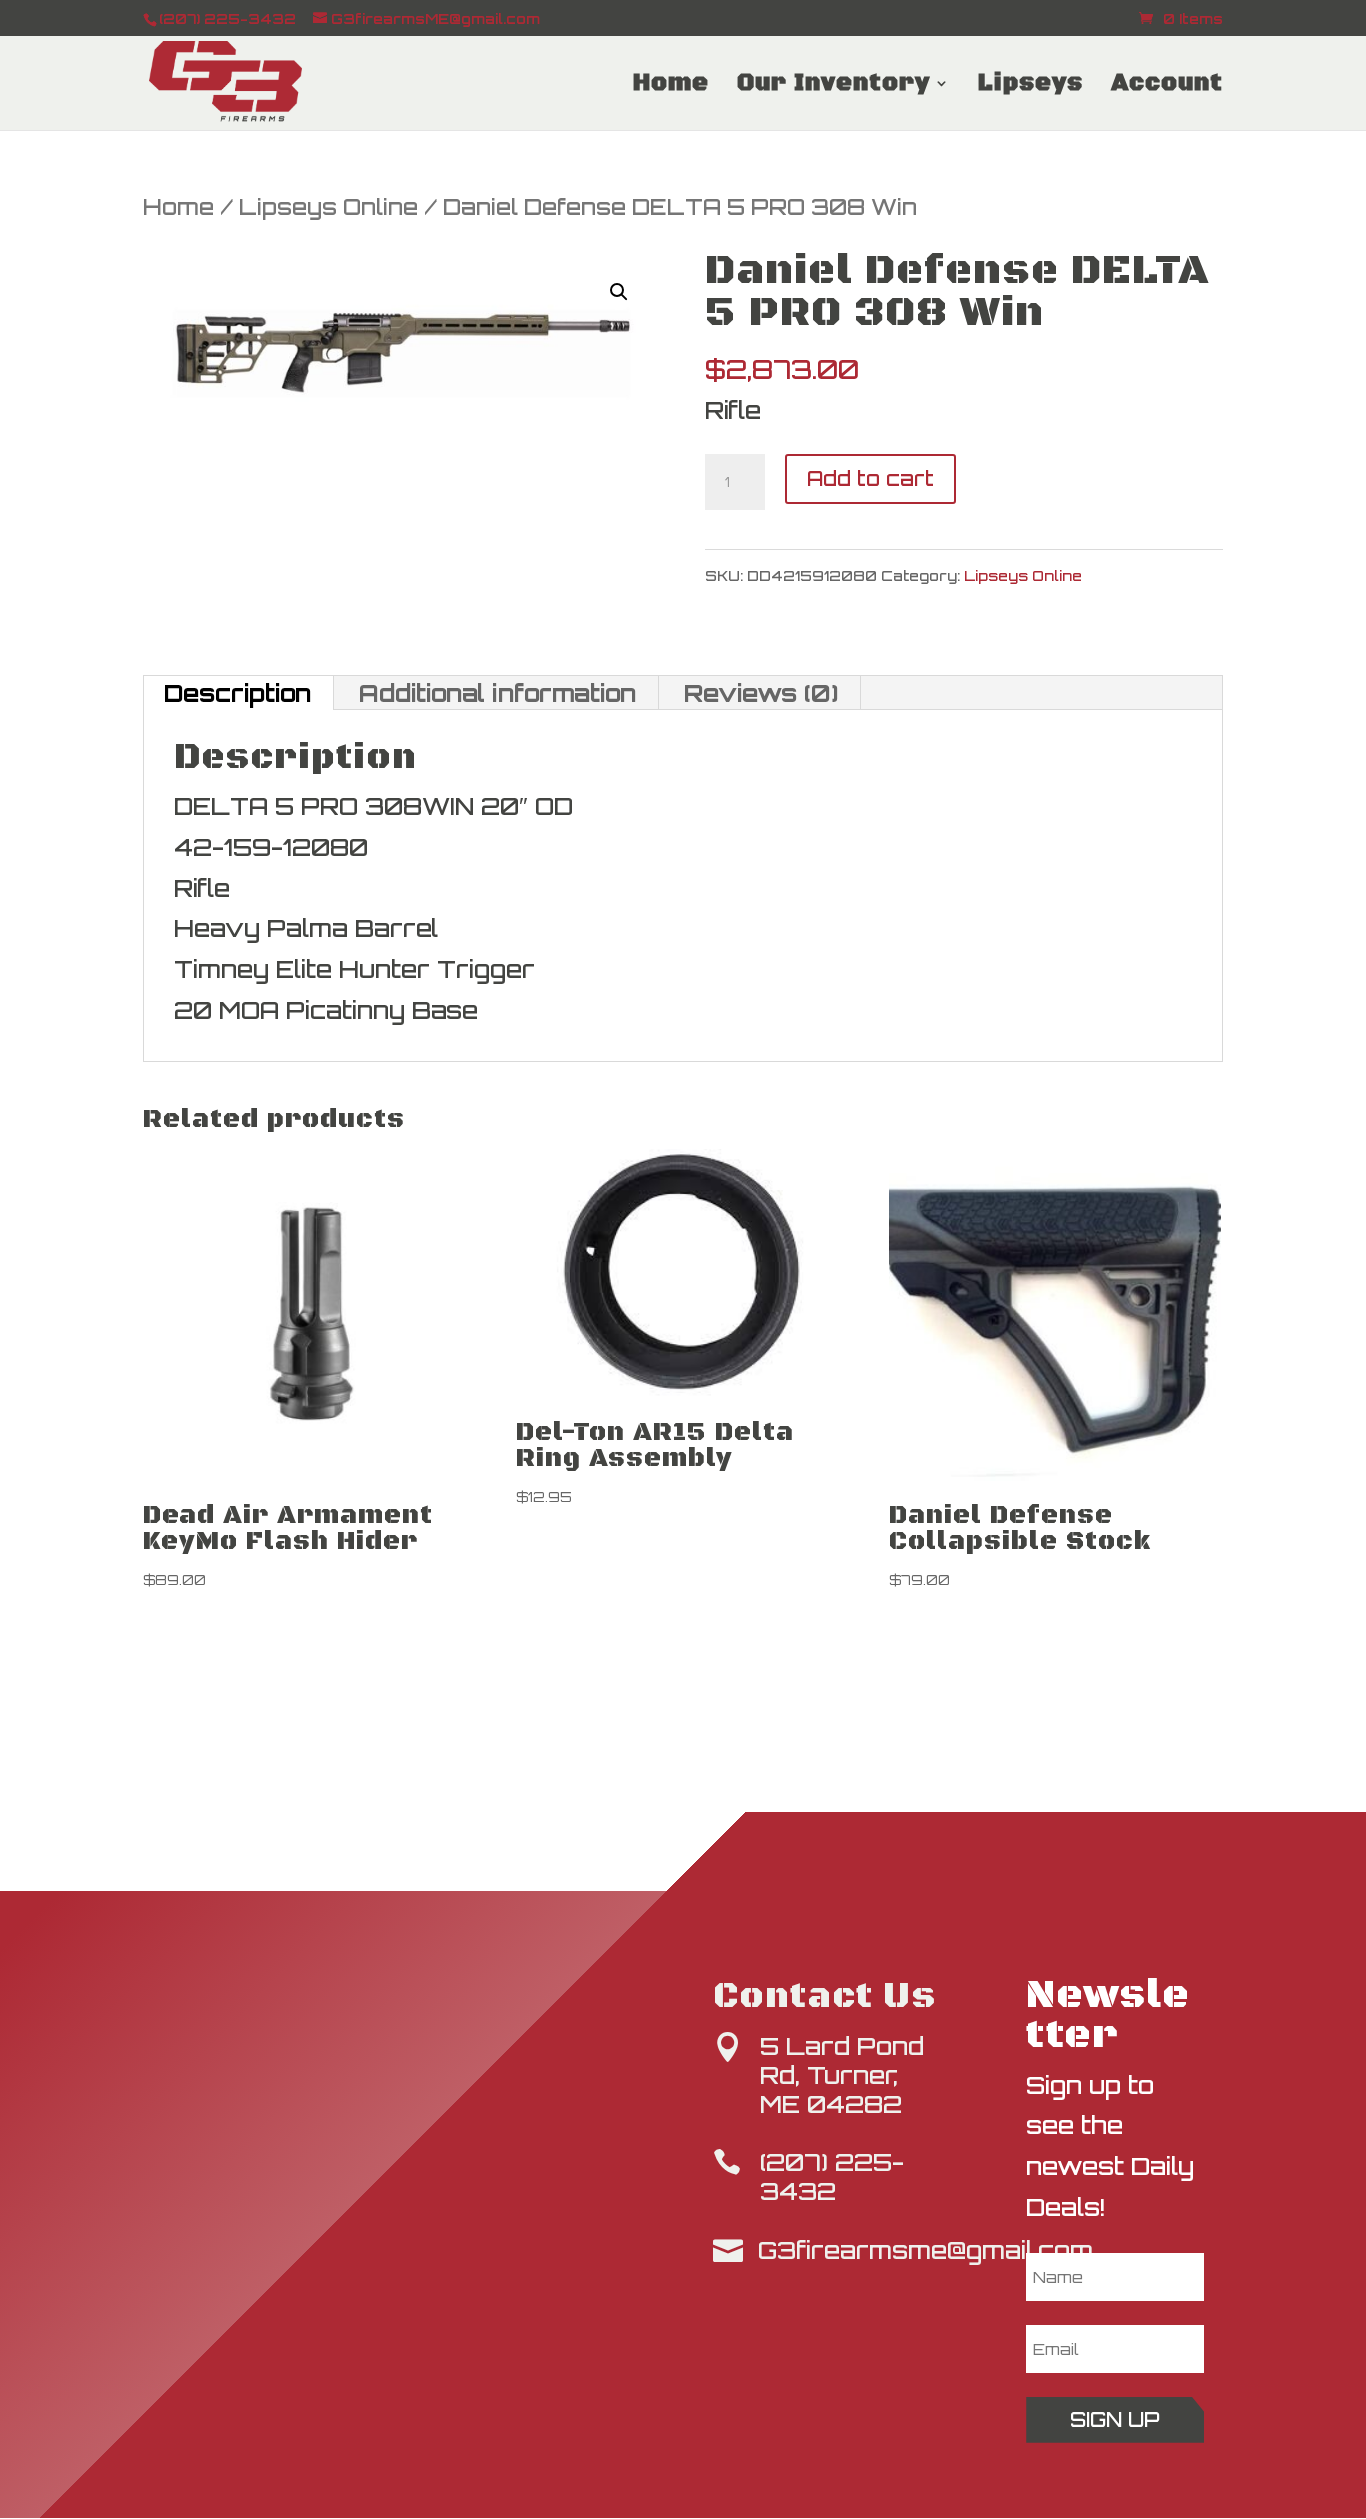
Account (1167, 87)
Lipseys (1030, 87)
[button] (619, 292)
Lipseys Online (328, 206)
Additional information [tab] (497, 693)
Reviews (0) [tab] (761, 693)
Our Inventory (833, 87)
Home (671, 87)
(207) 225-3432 (832, 2176)
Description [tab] (237, 693)
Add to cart (870, 478)
